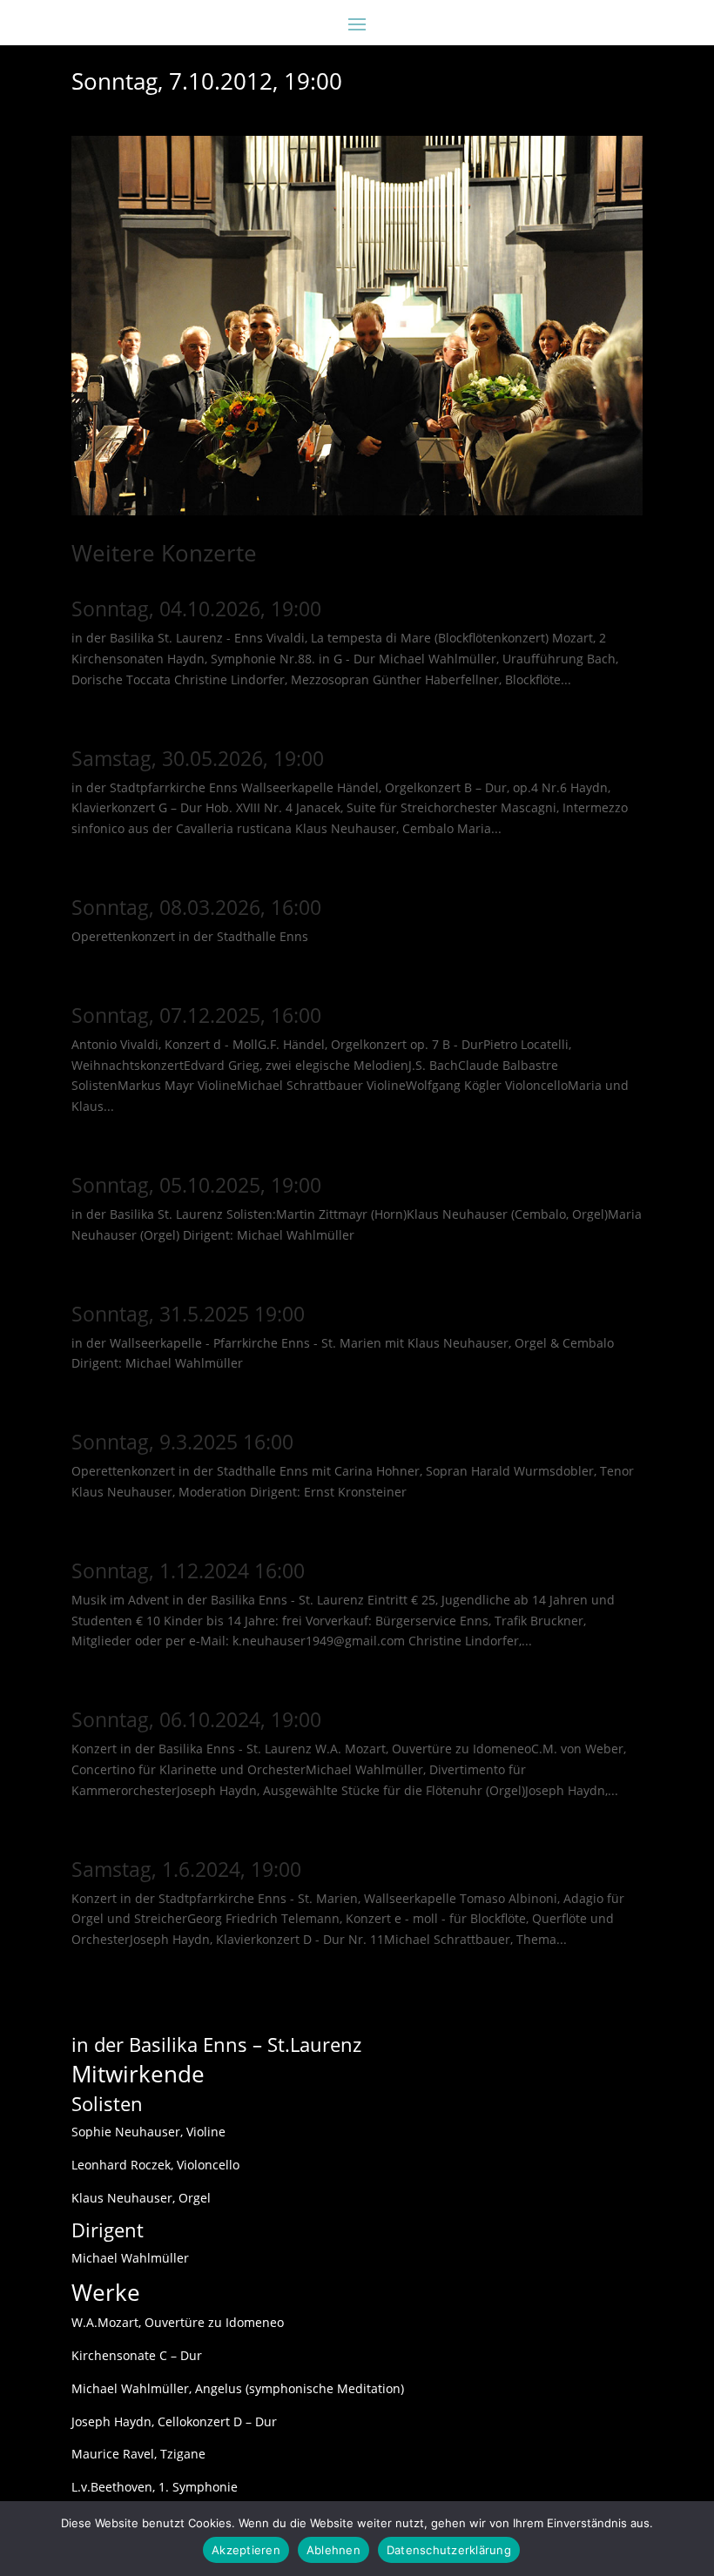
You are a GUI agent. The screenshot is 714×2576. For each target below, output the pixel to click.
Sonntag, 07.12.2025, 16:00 (196, 1015)
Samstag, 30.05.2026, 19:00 (198, 758)
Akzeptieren (246, 2550)
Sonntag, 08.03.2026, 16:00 (196, 907)
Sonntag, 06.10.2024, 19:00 (196, 1719)
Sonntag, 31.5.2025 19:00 (188, 1314)
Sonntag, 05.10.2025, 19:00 (196, 1185)
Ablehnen (333, 2550)
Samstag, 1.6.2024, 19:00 (186, 1869)
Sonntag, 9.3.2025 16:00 (182, 1442)
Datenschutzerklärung (449, 2550)
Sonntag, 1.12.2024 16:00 (188, 1570)
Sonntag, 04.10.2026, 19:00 (196, 609)
